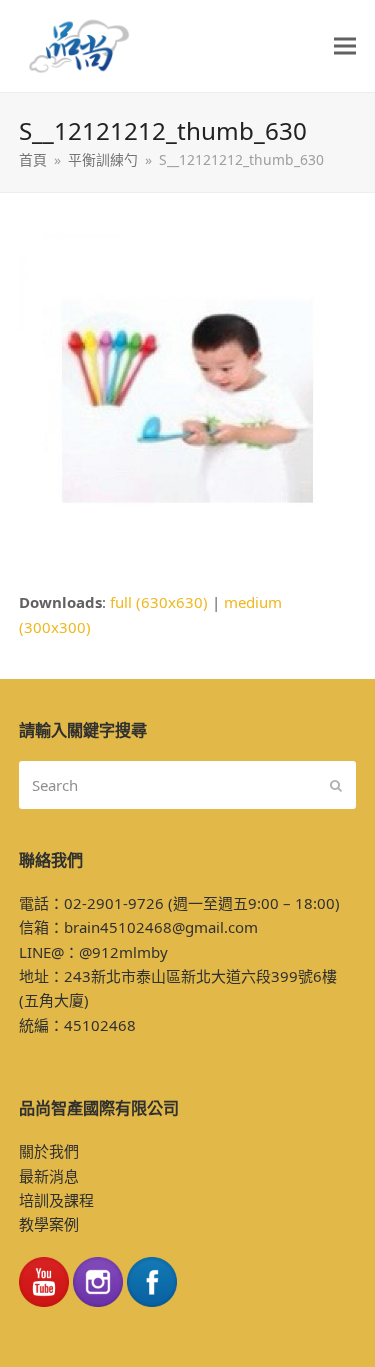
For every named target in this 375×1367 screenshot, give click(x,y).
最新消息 (49, 1176)
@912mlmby (123, 952)
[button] (345, 46)
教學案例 (49, 1224)
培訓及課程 (56, 1200)
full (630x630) (159, 602)
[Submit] (336, 785)
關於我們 (49, 1151)
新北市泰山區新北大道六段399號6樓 (214, 976)
